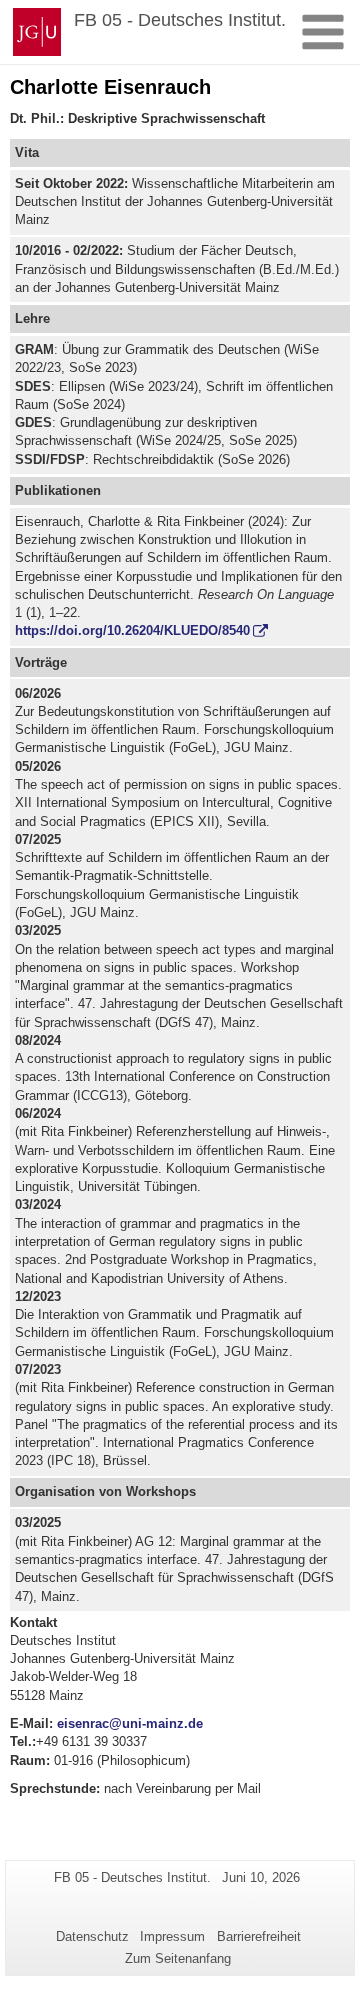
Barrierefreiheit (259, 1936)
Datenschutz (92, 1936)
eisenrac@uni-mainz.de (130, 1723)
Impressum (172, 1936)
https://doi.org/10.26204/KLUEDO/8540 (132, 630)
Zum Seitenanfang (178, 1958)
